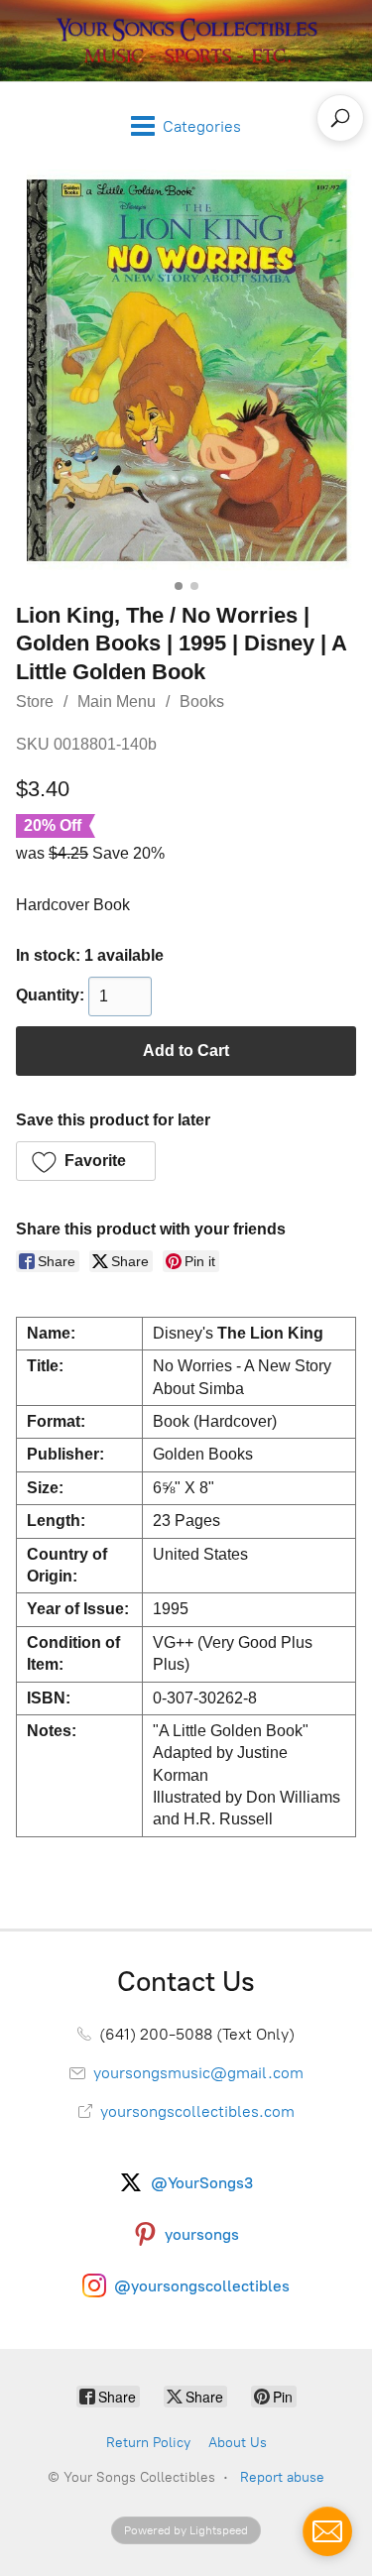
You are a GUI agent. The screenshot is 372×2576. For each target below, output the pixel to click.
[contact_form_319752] (327, 2531)
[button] (86, 1161)
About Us (238, 2443)
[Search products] (340, 118)
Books (202, 702)
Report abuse (282, 2477)
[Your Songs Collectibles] (186, 41)
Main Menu (117, 702)
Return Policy (148, 2443)
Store (35, 702)
